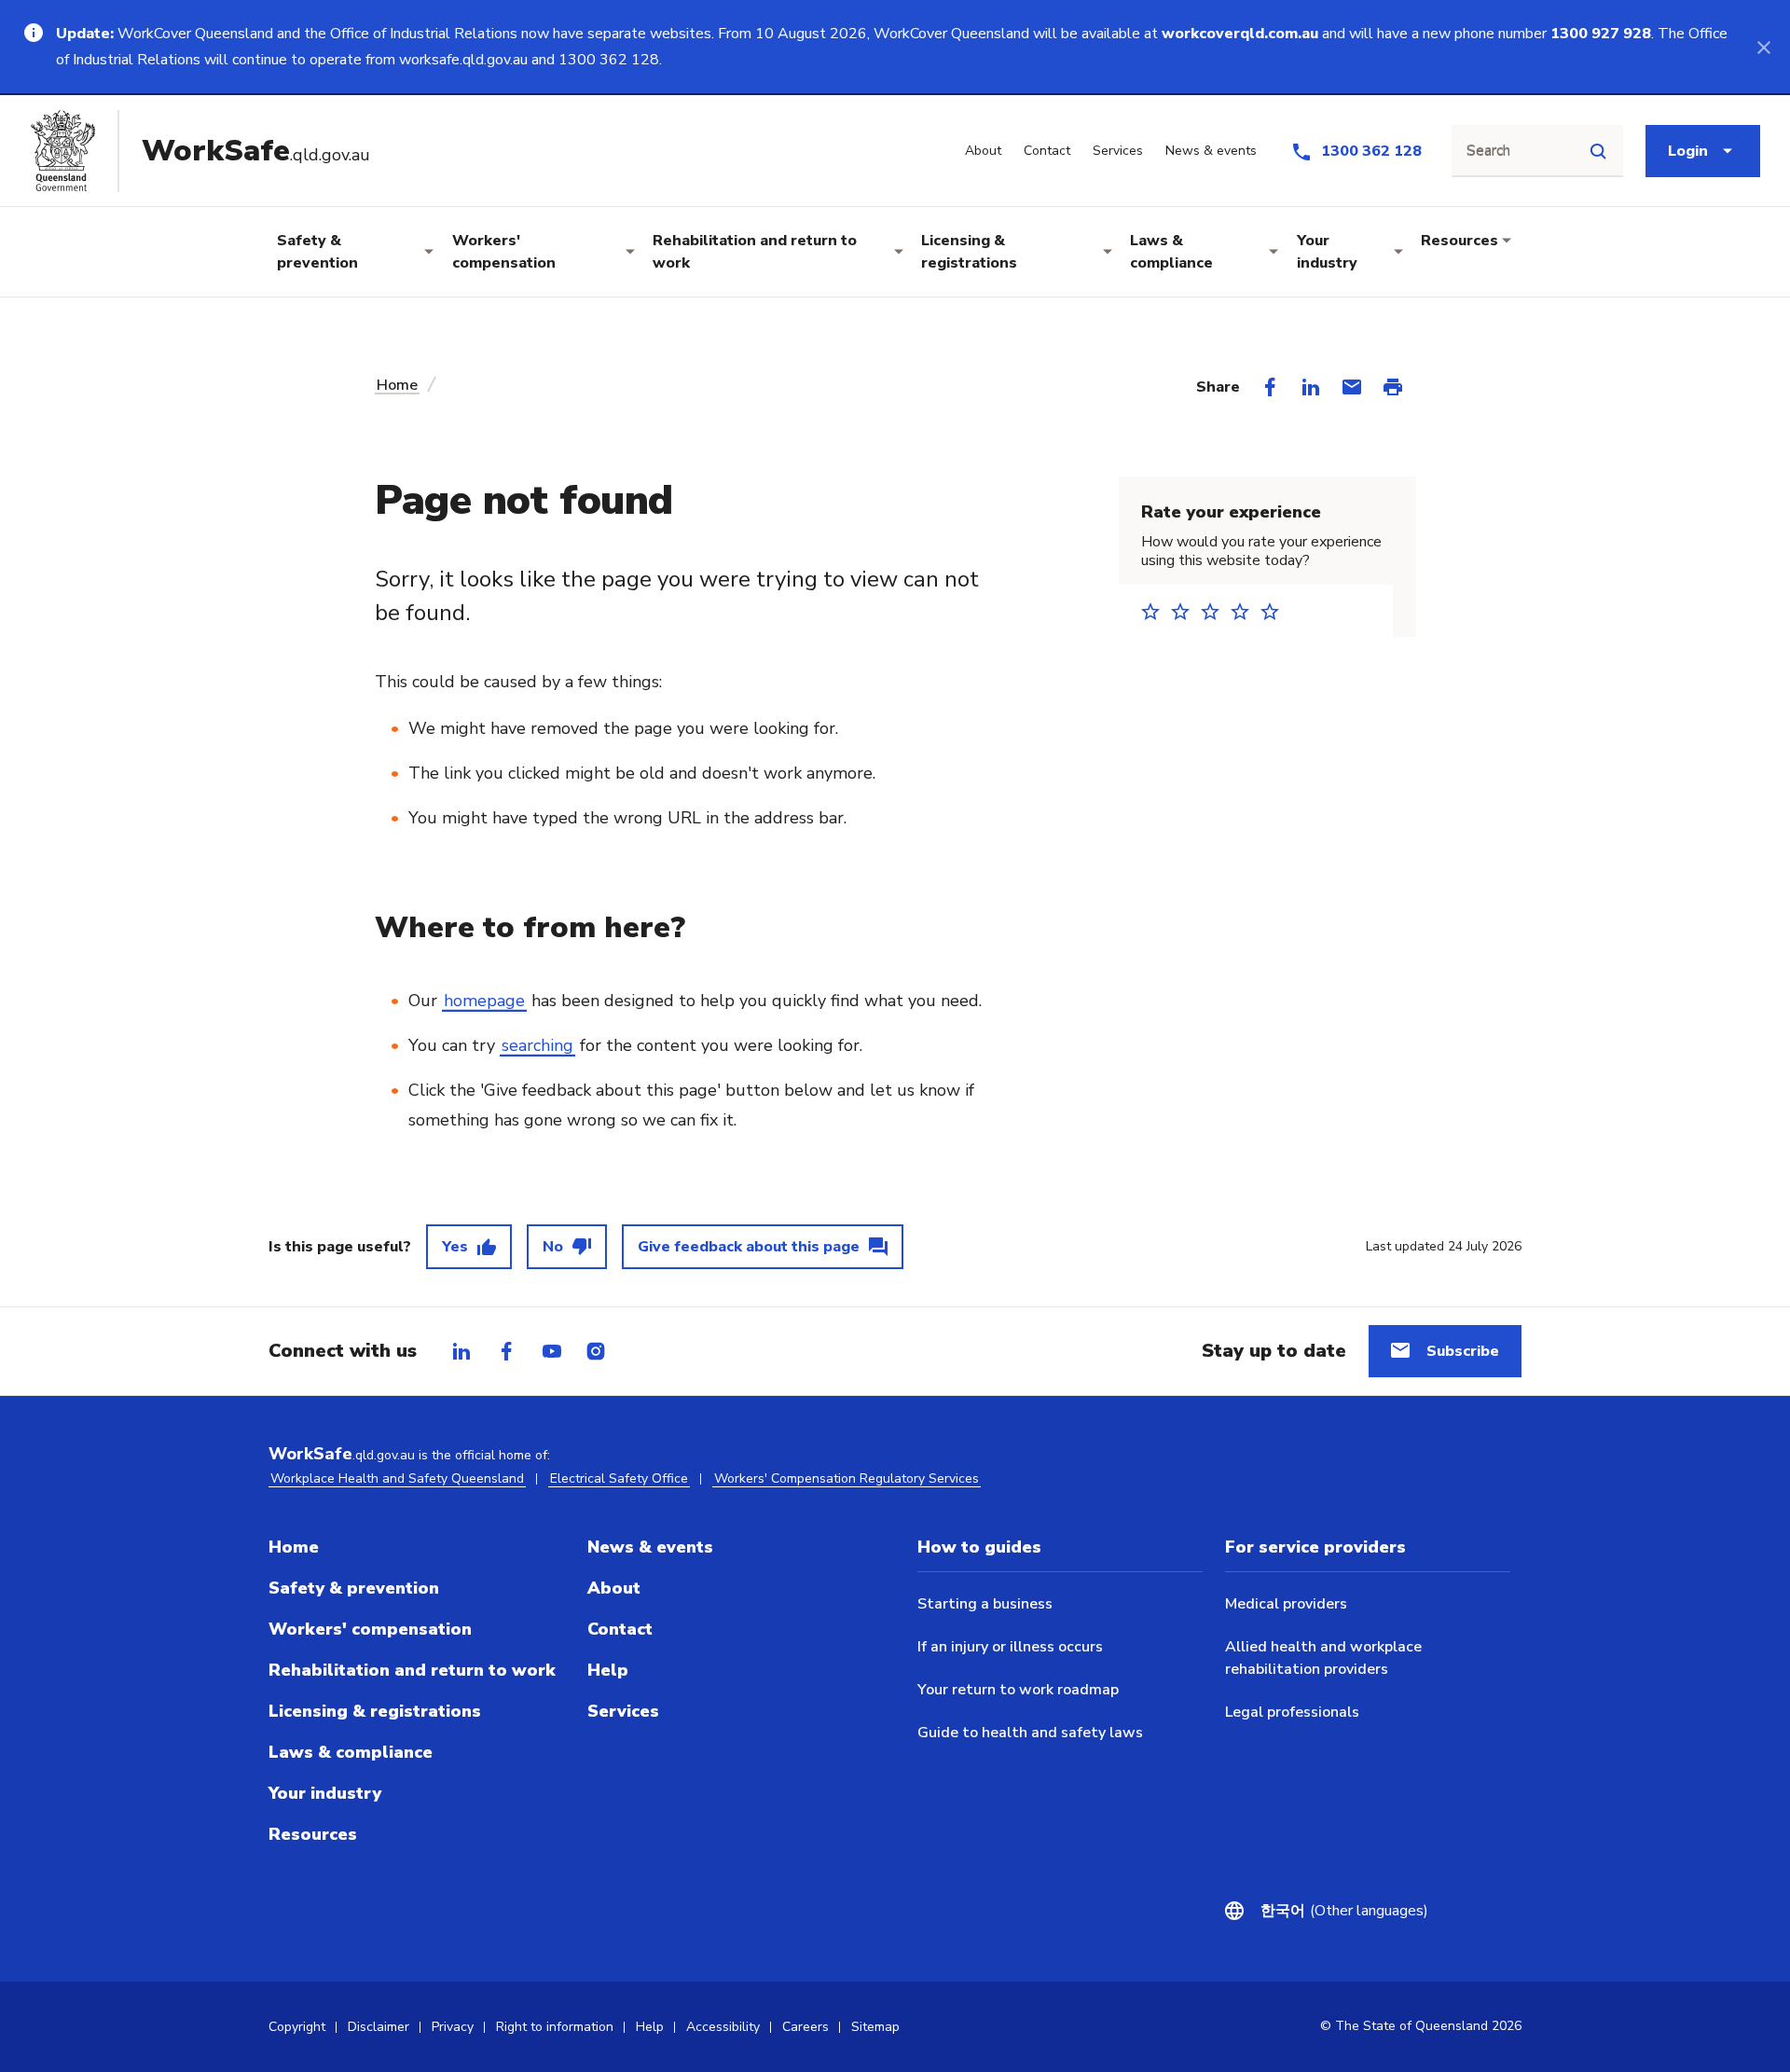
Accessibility (723, 2027)
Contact (620, 1629)
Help (608, 1670)
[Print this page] (1393, 387)
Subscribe (1463, 1351)
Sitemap (875, 2027)
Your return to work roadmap (1018, 1690)
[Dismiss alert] (1764, 47)
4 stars (1246, 611)
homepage (484, 1001)
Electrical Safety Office (619, 1478)
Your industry (1327, 252)
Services (623, 1711)
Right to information (555, 2027)
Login (1688, 151)
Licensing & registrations (969, 252)
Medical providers (1286, 1604)
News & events (650, 1547)
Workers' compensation (504, 252)
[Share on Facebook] (1270, 387)
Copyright (297, 2027)
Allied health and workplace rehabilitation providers (1323, 1658)
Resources (1460, 241)
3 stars (1216, 611)
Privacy (453, 2027)
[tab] (461, 1351)
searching (537, 1045)
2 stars (1186, 611)
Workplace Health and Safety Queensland (397, 1478)
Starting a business (985, 1604)
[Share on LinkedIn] (1311, 387)
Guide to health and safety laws (1030, 1733)
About (614, 1588)
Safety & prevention (317, 252)
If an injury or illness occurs (1010, 1647)
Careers (805, 2027)
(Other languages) (1344, 1911)
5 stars (1275, 611)
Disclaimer (379, 2027)
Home (397, 385)
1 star (1156, 611)
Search (1488, 151)
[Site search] (1598, 151)
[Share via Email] (1352, 387)
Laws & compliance (1171, 252)
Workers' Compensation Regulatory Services (847, 1478)
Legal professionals (1292, 1712)
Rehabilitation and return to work (755, 252)
